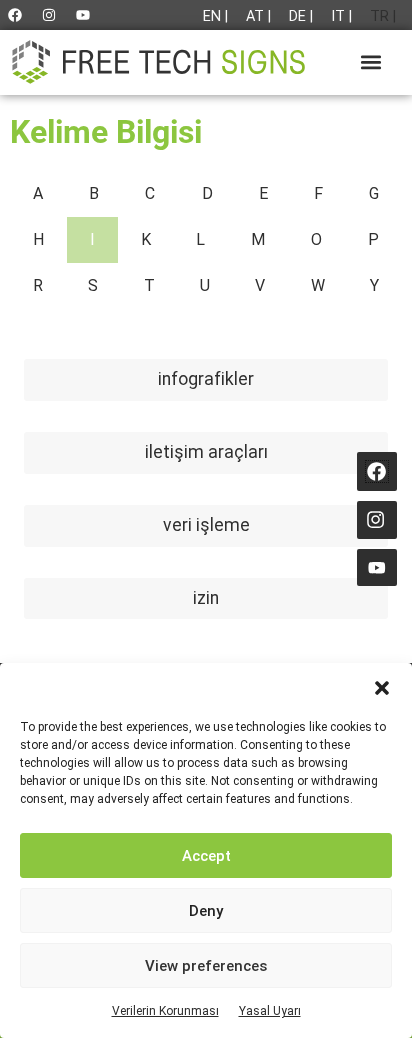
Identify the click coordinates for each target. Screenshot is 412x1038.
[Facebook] (15, 15)
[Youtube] (83, 15)
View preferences (206, 966)
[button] (382, 688)
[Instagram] (49, 15)
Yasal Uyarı (270, 1011)
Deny (206, 911)
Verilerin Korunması (165, 1011)
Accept (206, 856)
